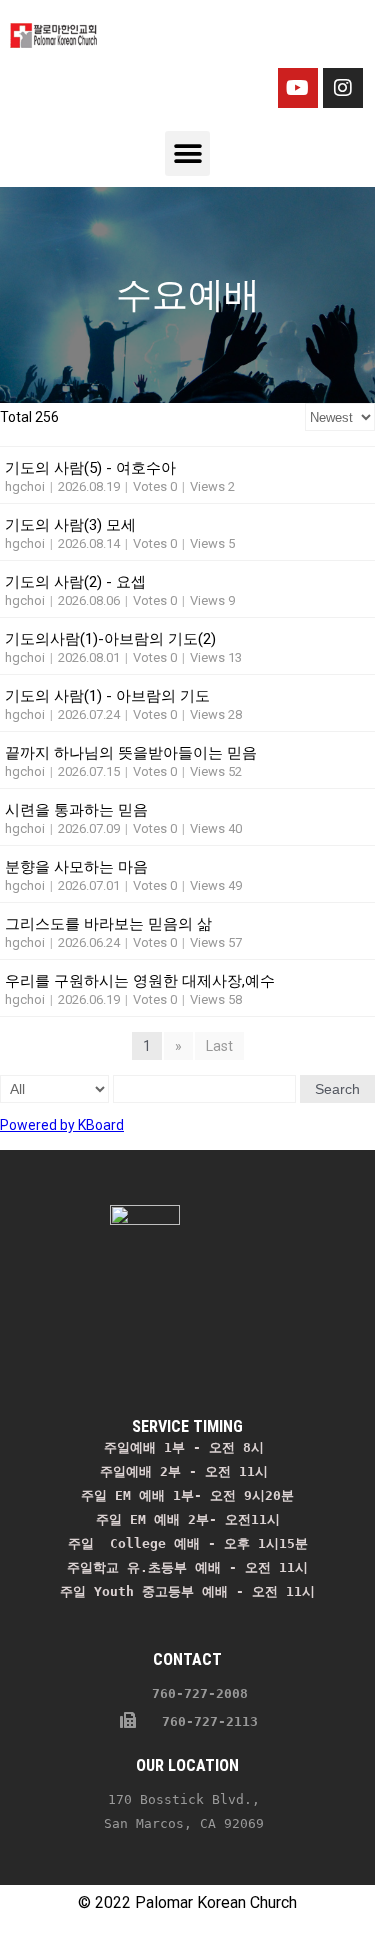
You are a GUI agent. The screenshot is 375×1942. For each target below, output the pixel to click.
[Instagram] (343, 88)
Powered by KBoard (62, 1125)
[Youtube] (298, 88)
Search (337, 1089)
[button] (187, 153)
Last (219, 1046)
